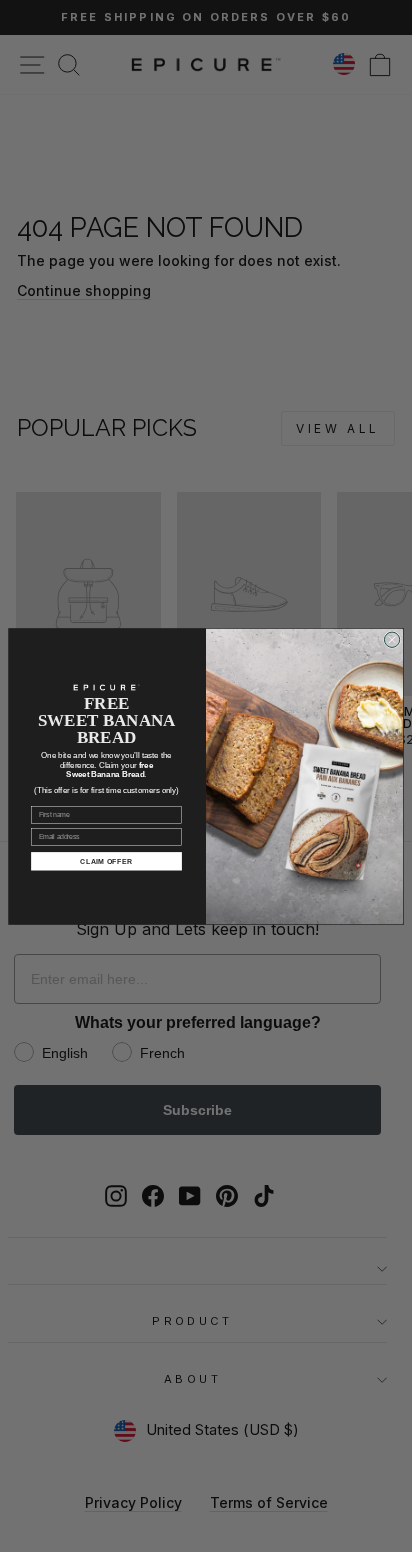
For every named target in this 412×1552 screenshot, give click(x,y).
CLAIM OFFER (106, 860)
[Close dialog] (391, 639)
